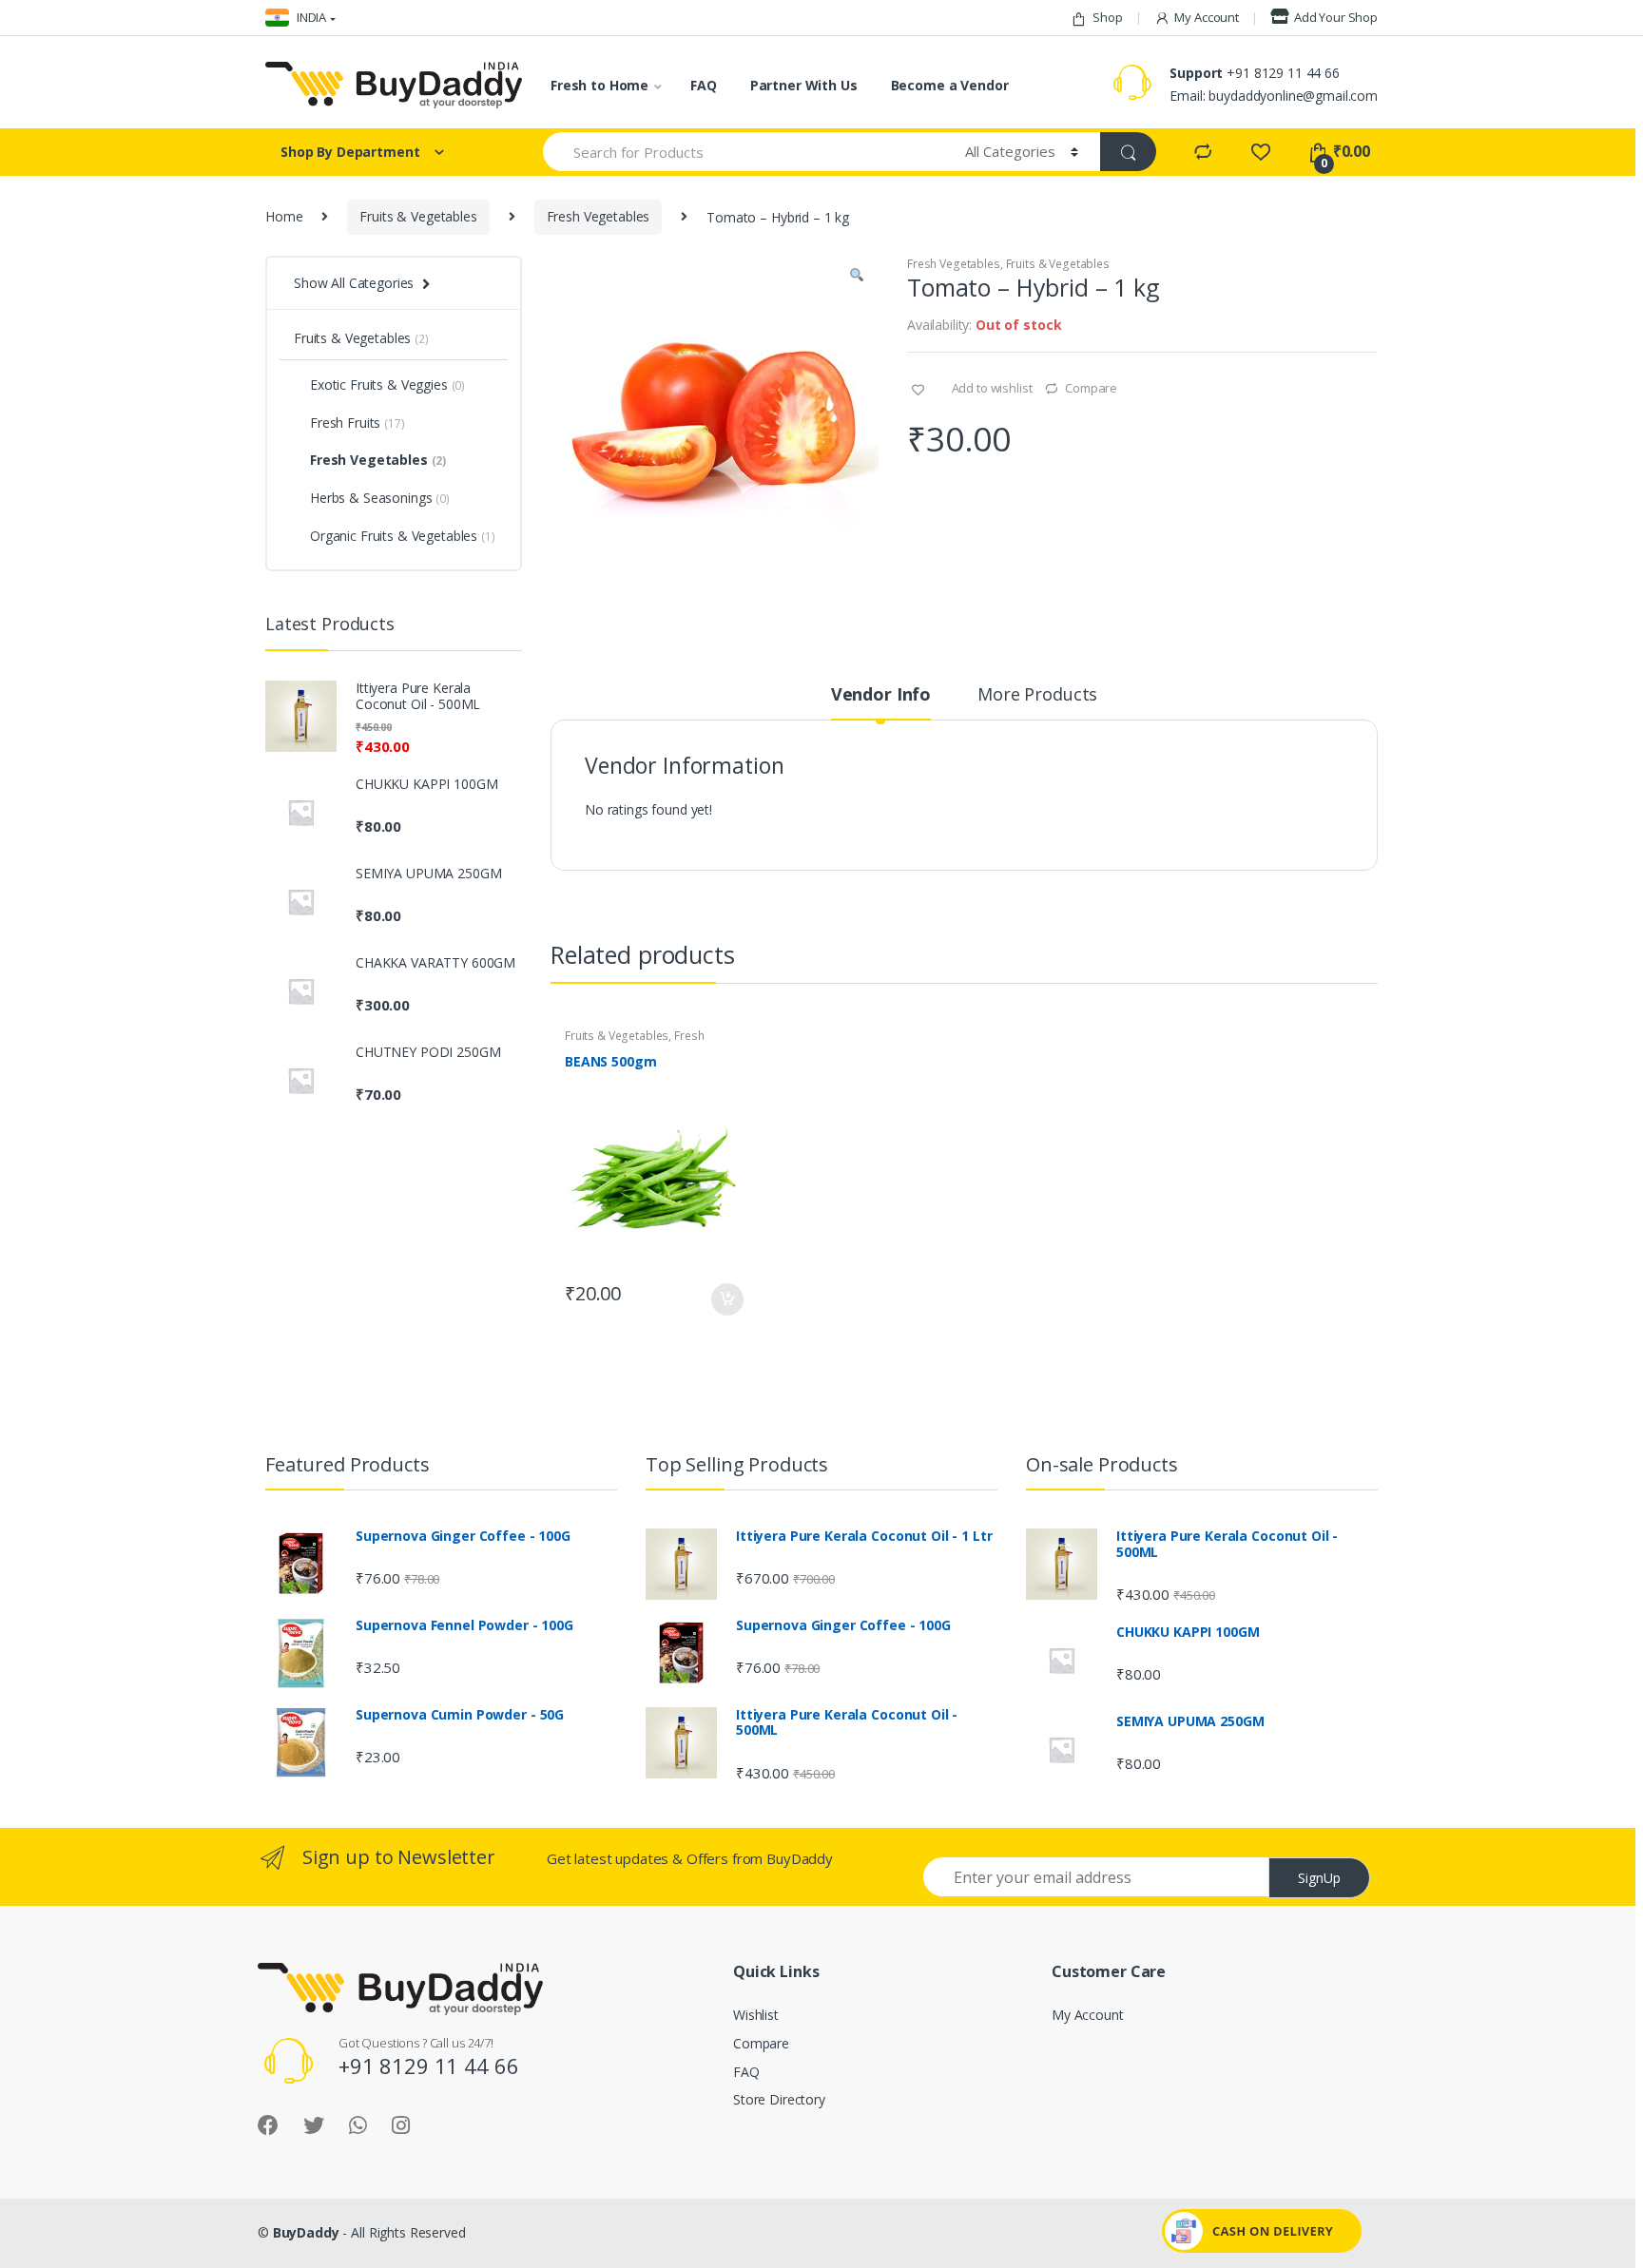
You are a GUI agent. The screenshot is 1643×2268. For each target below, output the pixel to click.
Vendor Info (881, 695)
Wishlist (756, 2015)
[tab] (881, 702)
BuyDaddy (306, 2232)
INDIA (310, 17)
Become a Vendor (950, 85)
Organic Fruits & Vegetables (403, 536)
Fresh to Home (599, 85)
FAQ (704, 85)
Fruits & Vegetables (418, 216)
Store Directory (779, 2099)
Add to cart (726, 1299)
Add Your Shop (1336, 17)
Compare (1091, 388)
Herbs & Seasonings (380, 498)
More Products (1037, 695)
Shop (1107, 17)
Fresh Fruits (358, 423)
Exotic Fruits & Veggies (387, 384)
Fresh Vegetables (599, 216)
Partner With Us (804, 85)
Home (284, 216)
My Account (1207, 17)
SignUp (1319, 1878)
